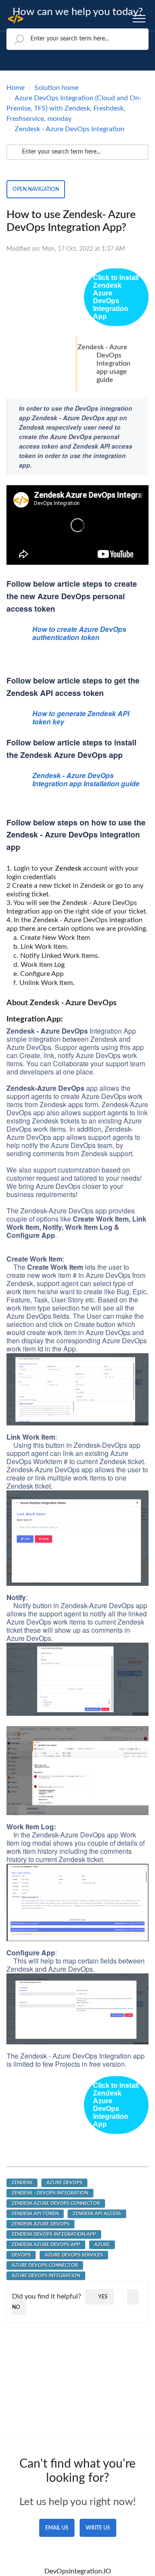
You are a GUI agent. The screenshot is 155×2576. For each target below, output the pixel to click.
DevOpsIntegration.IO (78, 2571)
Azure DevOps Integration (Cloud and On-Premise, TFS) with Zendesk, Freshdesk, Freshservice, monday (74, 108)
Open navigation (36, 189)
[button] (139, 17)
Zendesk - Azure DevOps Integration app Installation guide (86, 779)
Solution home (56, 88)
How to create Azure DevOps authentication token (79, 633)
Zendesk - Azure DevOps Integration (70, 129)
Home (15, 88)
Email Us (57, 2528)
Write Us (98, 2528)
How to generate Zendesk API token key (81, 717)
